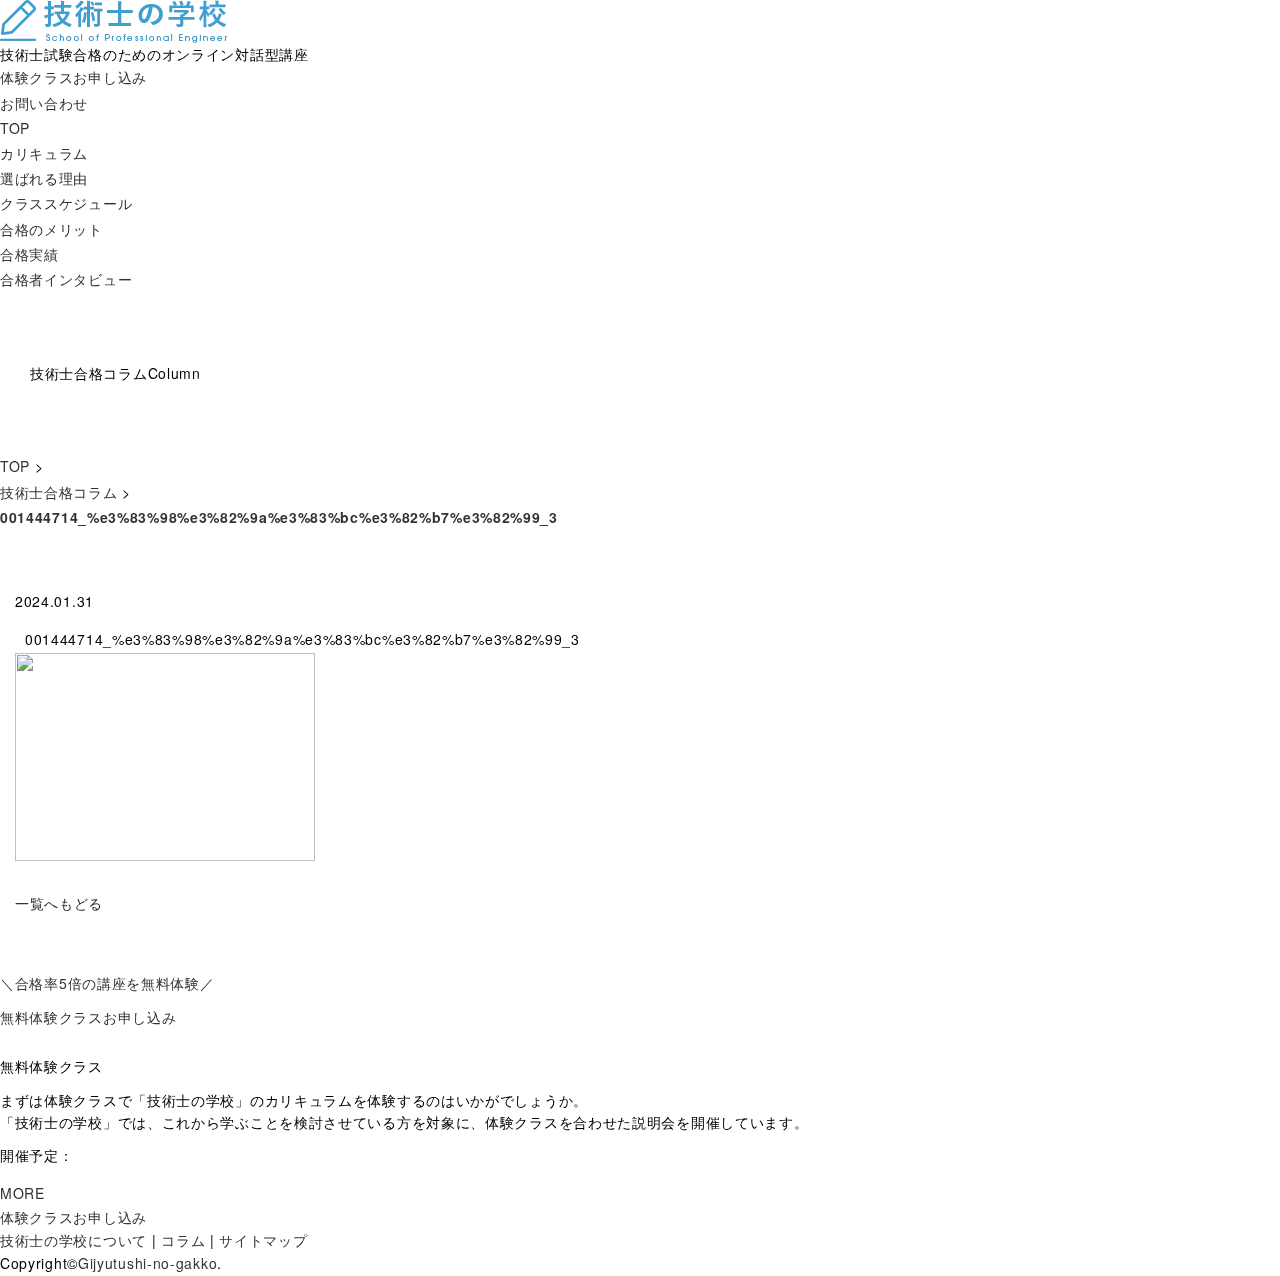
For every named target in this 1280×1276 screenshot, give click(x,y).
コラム (183, 1240)
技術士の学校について (73, 1240)
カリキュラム (44, 153)
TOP (15, 128)
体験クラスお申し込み (73, 77)
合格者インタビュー (66, 279)
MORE (22, 1193)
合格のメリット (51, 229)
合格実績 (29, 254)
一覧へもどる (59, 903)
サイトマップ (263, 1240)
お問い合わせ (44, 103)
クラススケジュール (66, 203)
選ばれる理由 (44, 178)
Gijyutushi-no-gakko (147, 1263)
